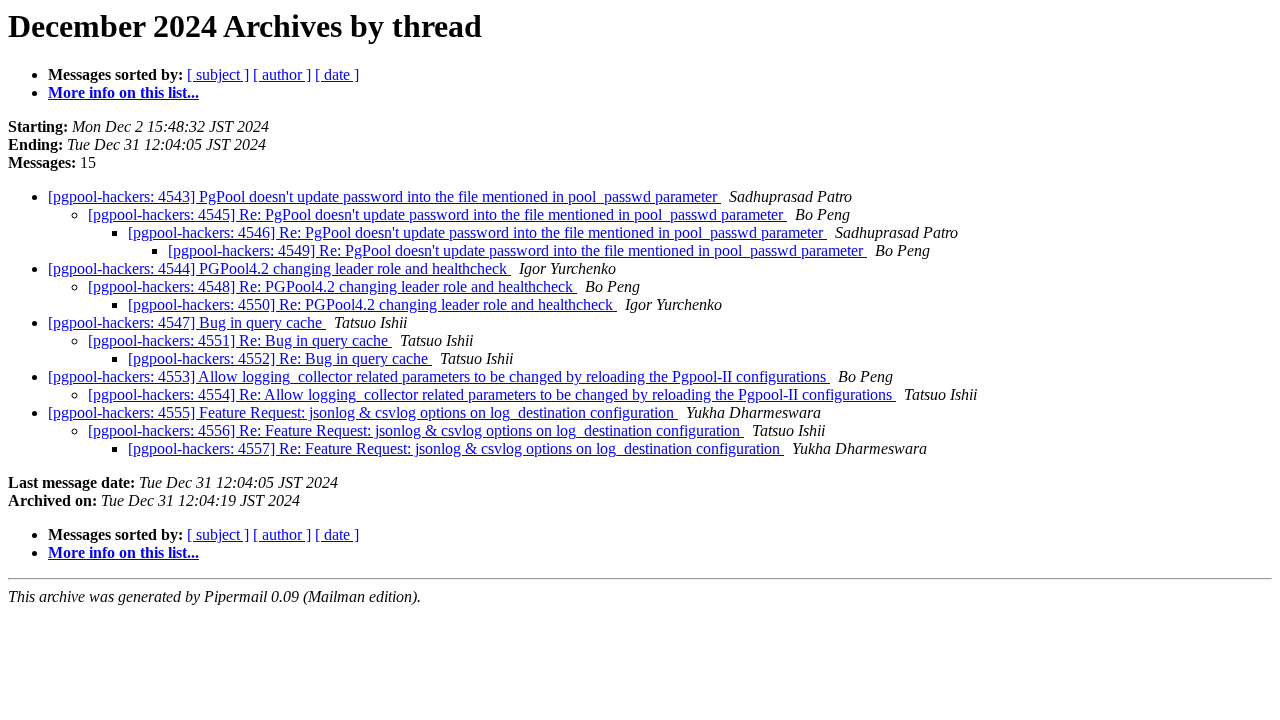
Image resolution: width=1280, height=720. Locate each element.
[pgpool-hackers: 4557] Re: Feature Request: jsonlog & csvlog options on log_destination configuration (456, 448)
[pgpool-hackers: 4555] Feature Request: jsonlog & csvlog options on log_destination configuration (363, 412)
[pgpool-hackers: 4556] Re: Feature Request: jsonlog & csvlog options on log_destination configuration (416, 430)
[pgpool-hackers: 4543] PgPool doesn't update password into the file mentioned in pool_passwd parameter (384, 196)
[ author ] (282, 74)
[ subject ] (218, 74)
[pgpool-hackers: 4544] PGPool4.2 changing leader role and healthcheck (279, 268)
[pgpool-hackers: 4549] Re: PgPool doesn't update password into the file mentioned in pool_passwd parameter (517, 250)
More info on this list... (123, 92)
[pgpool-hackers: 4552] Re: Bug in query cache (280, 358)
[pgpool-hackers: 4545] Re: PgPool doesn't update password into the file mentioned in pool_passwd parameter (437, 214)
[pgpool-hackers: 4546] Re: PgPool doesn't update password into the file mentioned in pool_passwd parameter (477, 232)
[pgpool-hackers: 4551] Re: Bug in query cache (240, 340)
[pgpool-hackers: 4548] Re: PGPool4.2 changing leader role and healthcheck (332, 286)
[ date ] (337, 74)
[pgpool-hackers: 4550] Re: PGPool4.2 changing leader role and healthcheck (372, 304)
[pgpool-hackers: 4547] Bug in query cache (187, 322)
